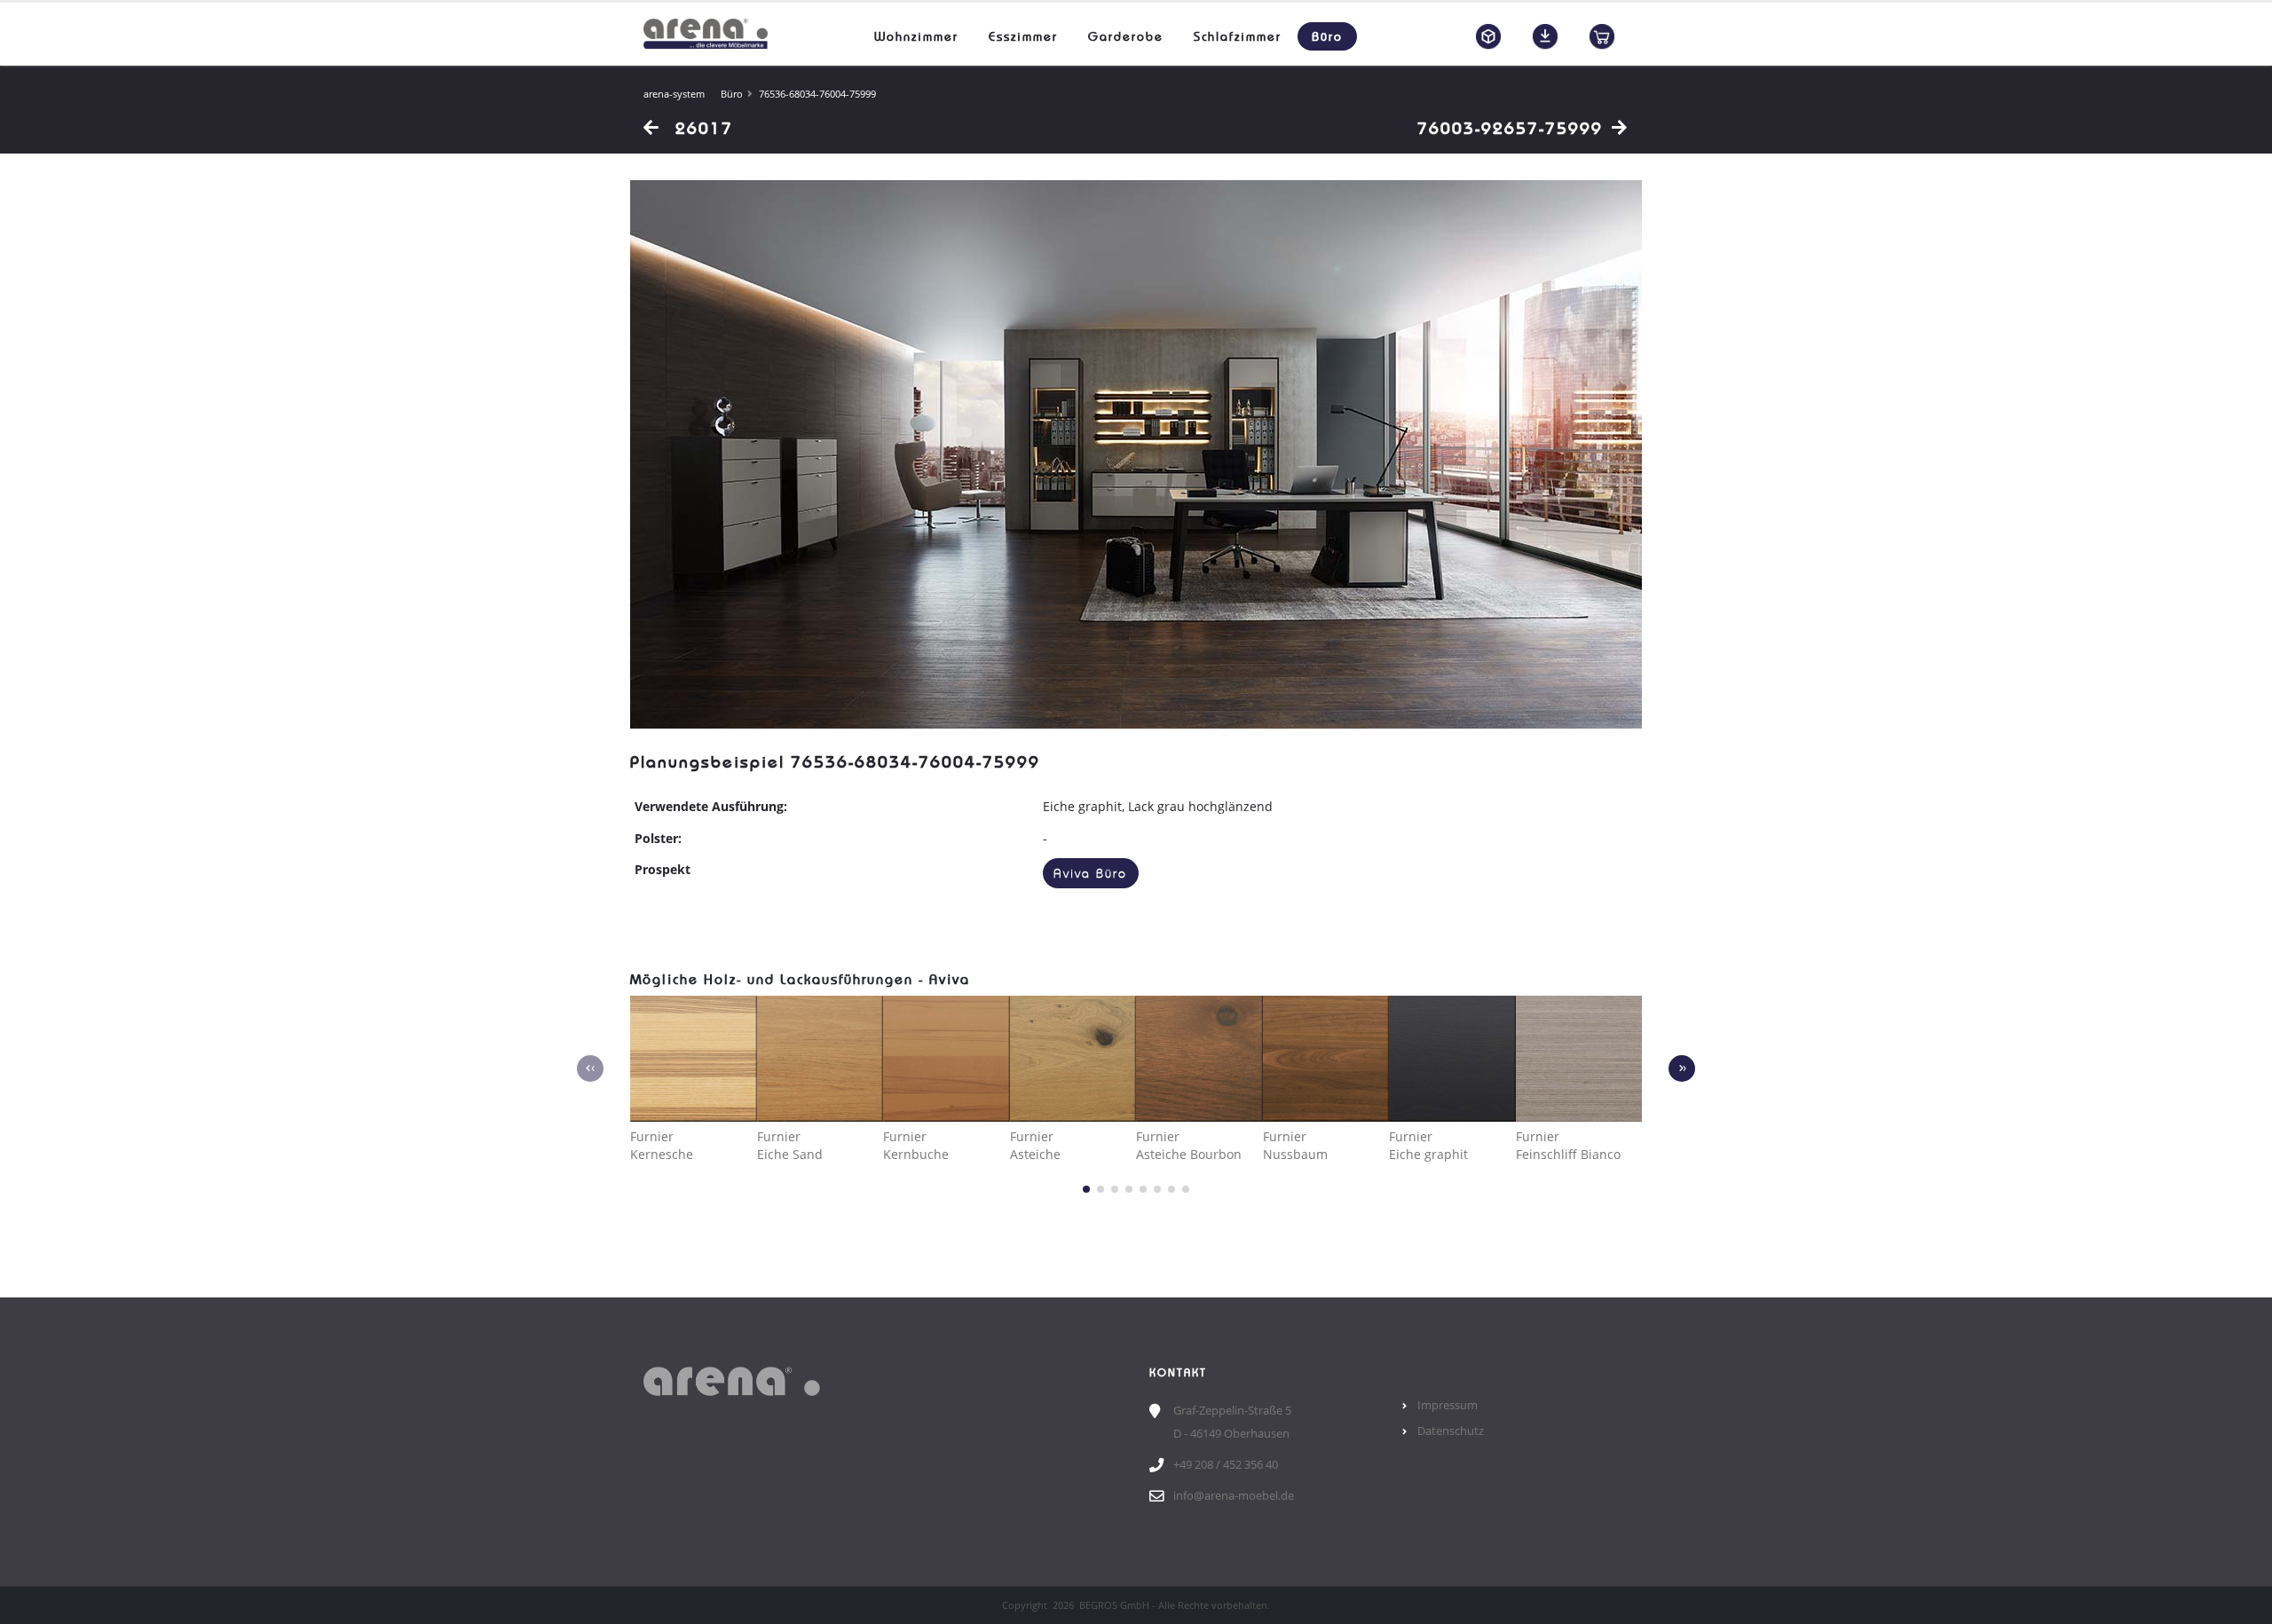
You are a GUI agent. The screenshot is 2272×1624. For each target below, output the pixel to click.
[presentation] (590, 1068)
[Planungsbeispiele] (1488, 36)
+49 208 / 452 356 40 (1226, 1465)
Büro (1327, 36)
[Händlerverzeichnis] (1602, 36)
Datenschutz (1451, 1431)
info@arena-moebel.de (1234, 1496)
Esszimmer (1023, 36)
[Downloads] (1545, 36)
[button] (1086, 1189)
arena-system (674, 94)
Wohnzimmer (916, 36)
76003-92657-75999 (1510, 128)
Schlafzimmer (1238, 36)
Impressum (1448, 1405)
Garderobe (1126, 36)
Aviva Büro (1090, 874)
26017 (701, 128)
